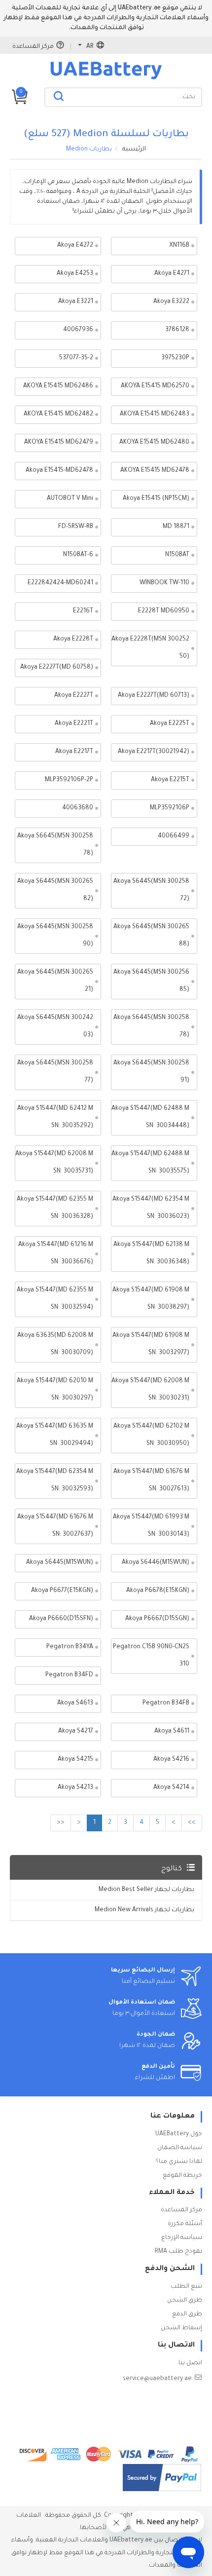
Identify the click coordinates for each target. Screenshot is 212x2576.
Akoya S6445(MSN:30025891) (151, 1072)
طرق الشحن (185, 2301)
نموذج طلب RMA (178, 2252)
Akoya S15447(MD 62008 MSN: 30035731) (54, 1163)
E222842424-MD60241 (60, 583)
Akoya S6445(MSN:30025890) (55, 936)
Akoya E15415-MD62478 (59, 471)
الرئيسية (134, 150)
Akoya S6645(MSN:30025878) (55, 845)
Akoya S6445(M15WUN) (60, 1563)
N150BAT (177, 555)
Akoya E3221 (76, 302)
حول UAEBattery (179, 2134)
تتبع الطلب (186, 2287)
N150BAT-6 (78, 555)
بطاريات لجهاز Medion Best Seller (146, 1890)
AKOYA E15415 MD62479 (59, 443)
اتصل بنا (190, 2363)
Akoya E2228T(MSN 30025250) (150, 648)
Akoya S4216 (171, 1760)
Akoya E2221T (74, 724)
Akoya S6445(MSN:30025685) (151, 981)
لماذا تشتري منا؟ (179, 2162)
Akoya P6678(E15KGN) (158, 1591)
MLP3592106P (170, 808)
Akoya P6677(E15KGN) (62, 1591)
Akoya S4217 (76, 1732)
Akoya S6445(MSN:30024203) (55, 1027)
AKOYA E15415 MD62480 (154, 443)
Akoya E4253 (75, 274)
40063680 (78, 808)
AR (90, 47)
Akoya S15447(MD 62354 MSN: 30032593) (55, 1481)
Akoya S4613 (75, 1704)
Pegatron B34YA (70, 1647)
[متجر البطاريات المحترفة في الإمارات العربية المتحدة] (106, 79)
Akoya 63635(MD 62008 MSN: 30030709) (55, 1345)
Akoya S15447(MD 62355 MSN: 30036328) (55, 1208)
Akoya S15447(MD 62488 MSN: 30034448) (150, 1118)
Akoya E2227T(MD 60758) (57, 668)
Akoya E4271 (172, 274)
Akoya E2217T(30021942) (154, 752)
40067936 (78, 330)
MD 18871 (176, 527)
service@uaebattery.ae (157, 2379)
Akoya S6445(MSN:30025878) (151, 1027)
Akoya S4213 (75, 1788)
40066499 (174, 836)
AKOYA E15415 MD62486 (58, 386)
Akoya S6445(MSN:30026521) (55, 981)
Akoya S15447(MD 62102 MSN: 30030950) (151, 1435)
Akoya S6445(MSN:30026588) (151, 936)
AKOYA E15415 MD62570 (155, 386)
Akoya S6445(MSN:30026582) (55, 890)
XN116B (179, 246)
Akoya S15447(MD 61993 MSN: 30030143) (151, 1526)
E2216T (83, 611)
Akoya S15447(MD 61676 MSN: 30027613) (151, 1481)
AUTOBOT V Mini (70, 499)
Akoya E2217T (74, 752)
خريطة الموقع (182, 2176)
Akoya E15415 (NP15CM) (156, 499)
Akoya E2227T (74, 696)
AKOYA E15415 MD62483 (155, 415)
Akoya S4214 (171, 1788)
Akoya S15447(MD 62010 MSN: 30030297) (55, 1390)
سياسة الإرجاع (182, 2238)
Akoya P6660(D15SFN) (61, 1619)
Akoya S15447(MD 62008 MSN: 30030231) (150, 1390)
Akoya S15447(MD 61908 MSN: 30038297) (151, 1299)
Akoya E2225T (170, 724)
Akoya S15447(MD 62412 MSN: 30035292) (55, 1118)
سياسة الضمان (180, 2148)
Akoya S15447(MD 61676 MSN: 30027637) (55, 1526)
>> (192, 1823)
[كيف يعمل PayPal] (162, 2478)
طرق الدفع (187, 2314)
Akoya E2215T (170, 780)
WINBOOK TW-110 (164, 583)
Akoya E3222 (171, 302)
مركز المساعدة (33, 47)
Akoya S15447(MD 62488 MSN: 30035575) (150, 1163)
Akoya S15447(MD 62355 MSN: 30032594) (55, 1299)
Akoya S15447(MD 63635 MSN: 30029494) (55, 1435)
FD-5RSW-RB (76, 527)
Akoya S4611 (172, 1732)
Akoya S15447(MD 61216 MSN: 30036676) (56, 1254)
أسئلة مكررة (185, 2224)
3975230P (175, 358)
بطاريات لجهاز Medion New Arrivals (144, 1910)
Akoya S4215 (75, 1760)
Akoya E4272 (75, 246)
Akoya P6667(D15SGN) (157, 1619)
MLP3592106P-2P (69, 780)
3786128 (177, 330)
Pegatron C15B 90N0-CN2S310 (151, 1656)
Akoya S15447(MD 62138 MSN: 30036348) (151, 1254)
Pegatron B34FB (166, 1704)
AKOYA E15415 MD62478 (155, 471)
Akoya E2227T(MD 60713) (154, 696)
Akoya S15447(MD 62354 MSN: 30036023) (151, 1208)
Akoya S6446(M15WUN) (156, 1563)
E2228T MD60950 (164, 611)
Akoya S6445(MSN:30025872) (151, 890)
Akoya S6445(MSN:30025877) (55, 1072)
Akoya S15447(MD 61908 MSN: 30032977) (151, 1345)
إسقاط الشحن (181, 2328)
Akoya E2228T (73, 640)
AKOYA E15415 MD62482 (58, 415)
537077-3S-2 (76, 358)
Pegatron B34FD (69, 1675)
